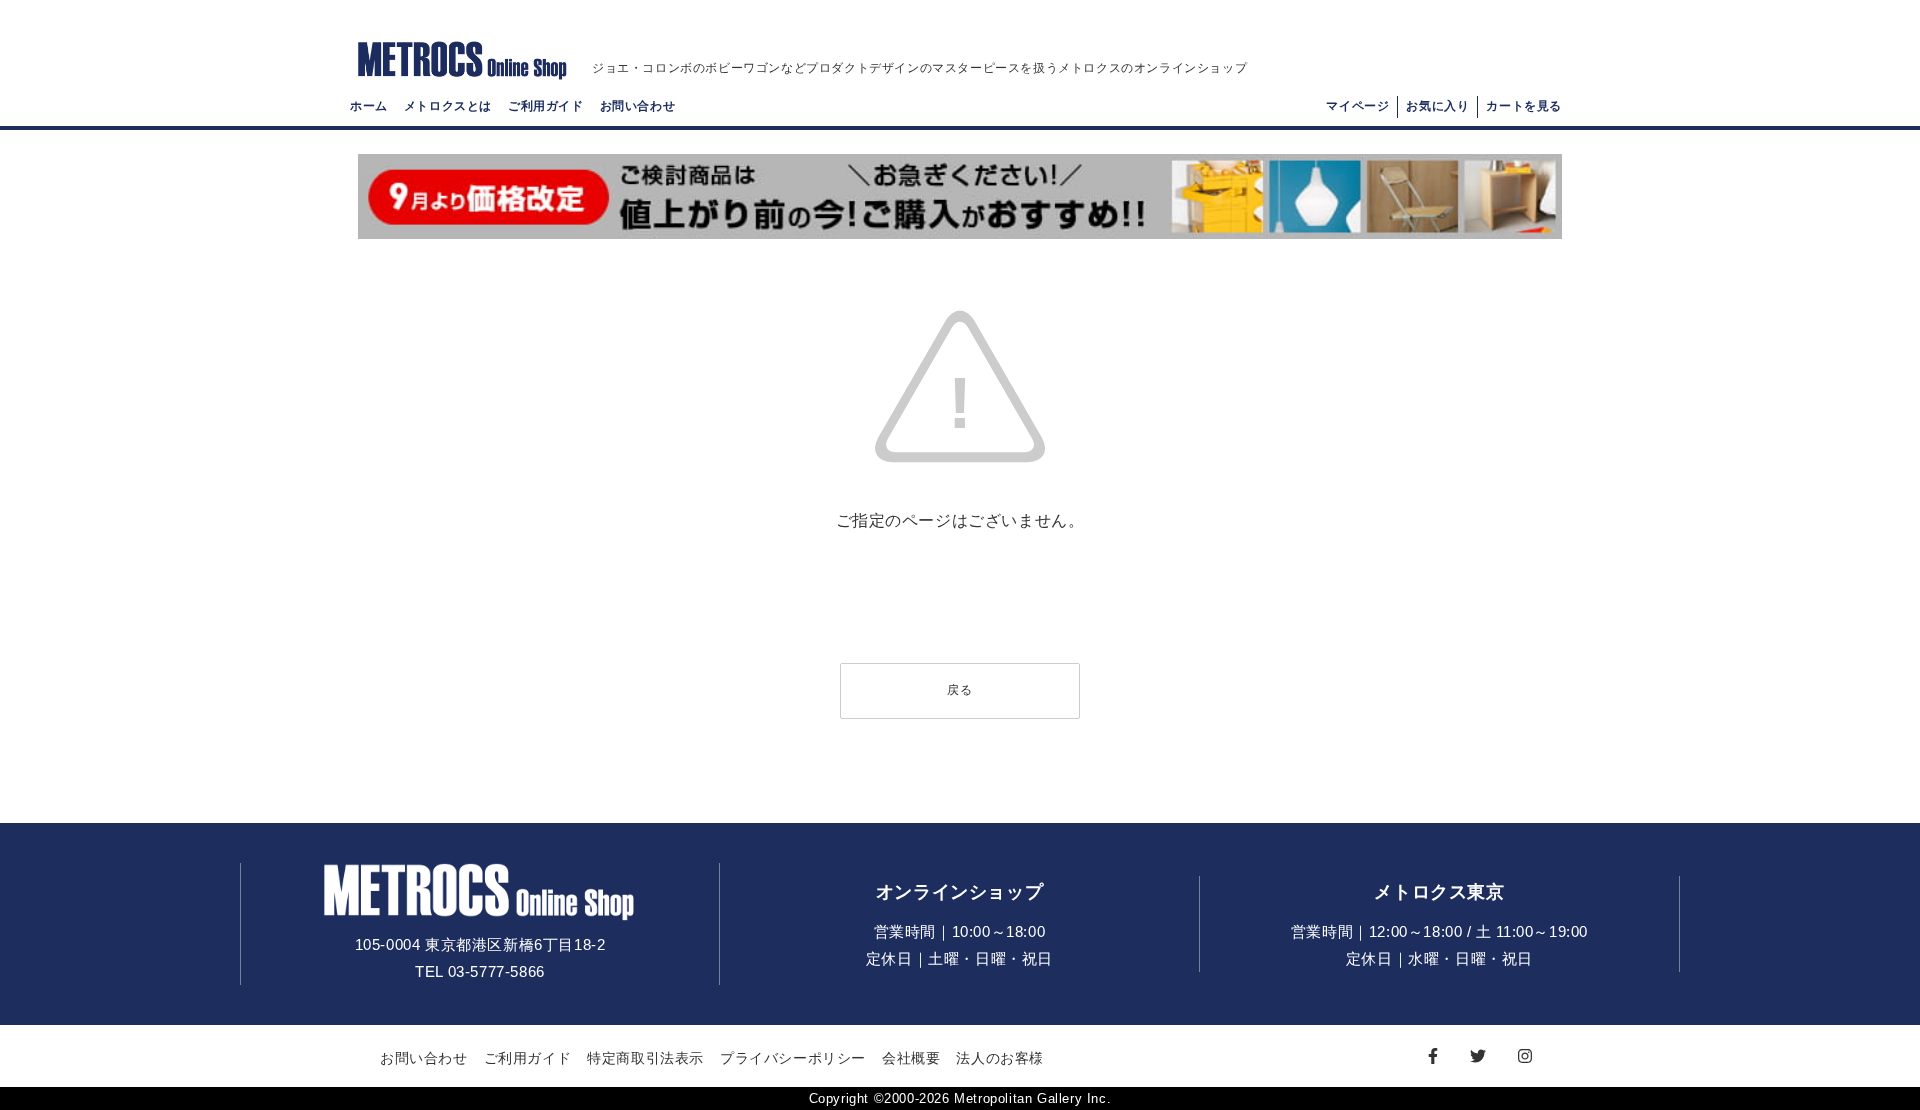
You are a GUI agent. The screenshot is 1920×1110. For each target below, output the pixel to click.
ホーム (369, 106)
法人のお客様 (1000, 1058)
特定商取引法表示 (645, 1058)
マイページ (1357, 106)
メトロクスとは (448, 106)
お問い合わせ (638, 106)
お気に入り (1437, 106)
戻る (960, 690)
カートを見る (1524, 106)
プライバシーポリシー (793, 1058)
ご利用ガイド (546, 106)
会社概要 (911, 1058)
